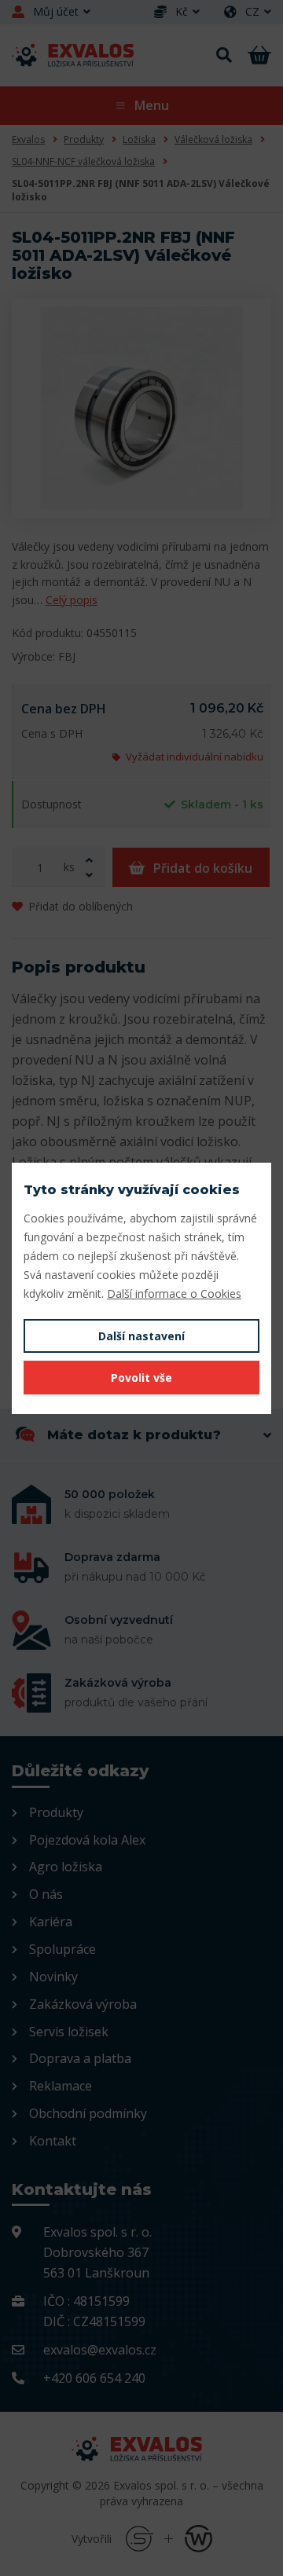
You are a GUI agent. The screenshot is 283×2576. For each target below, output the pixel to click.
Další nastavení (141, 1336)
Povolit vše (141, 1378)
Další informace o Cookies (174, 1293)
